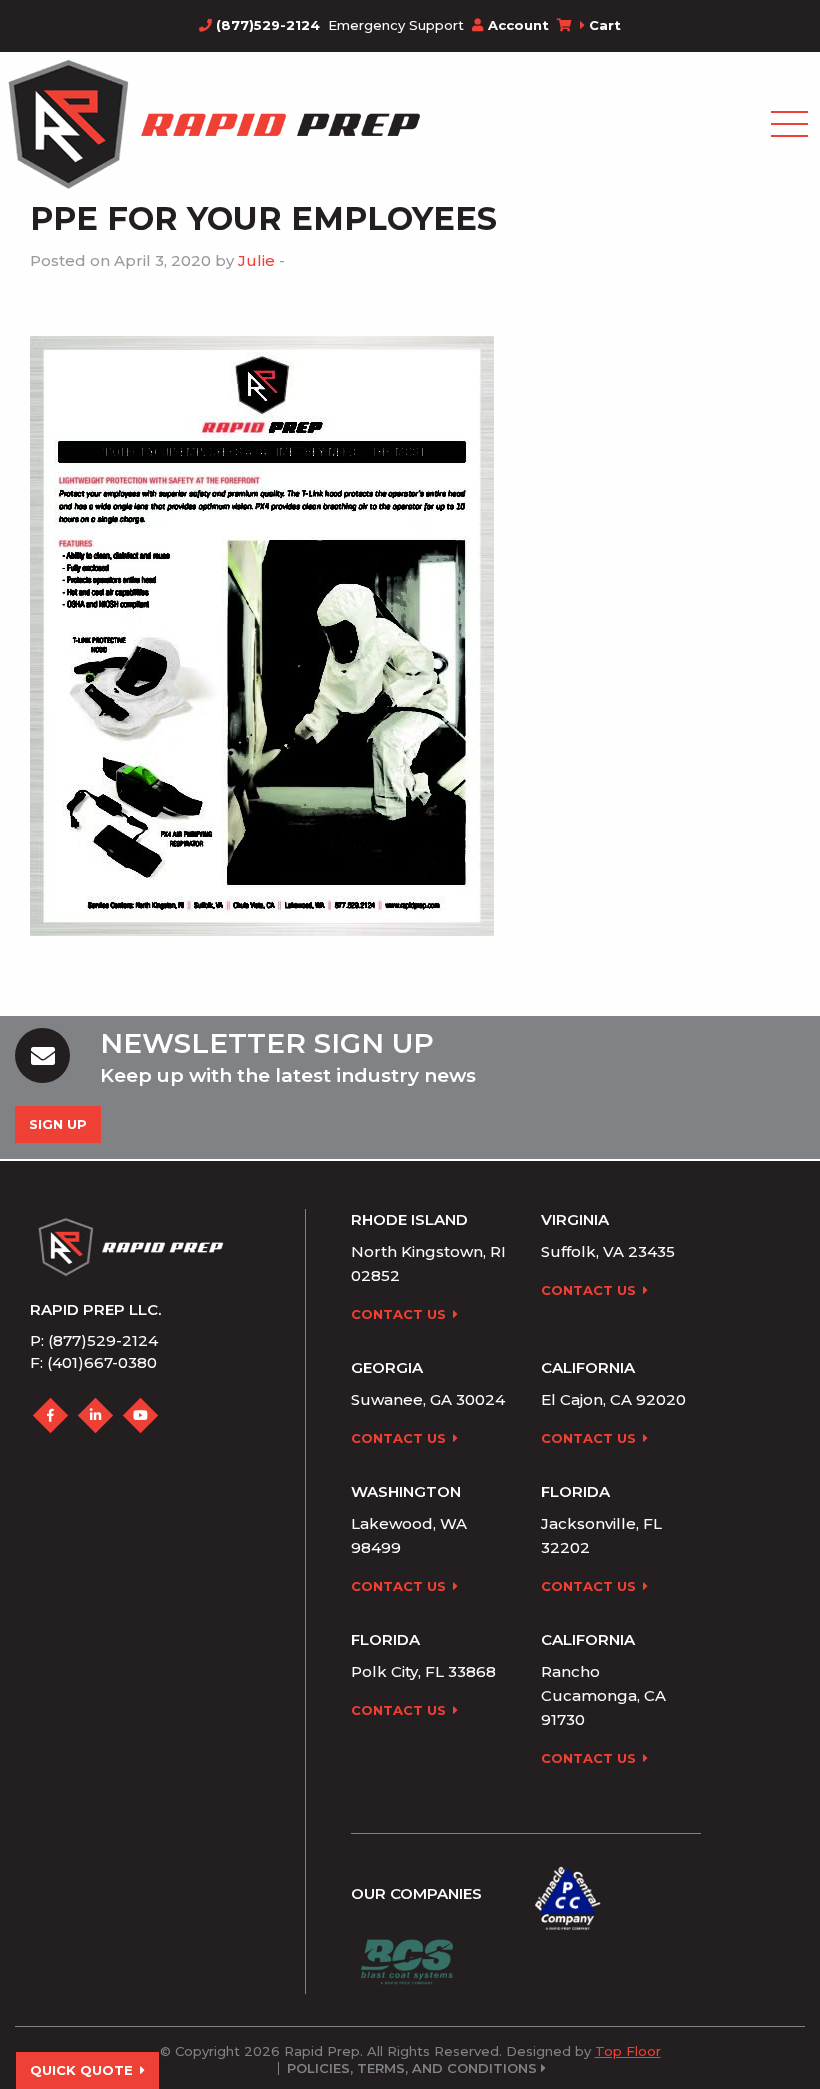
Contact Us (398, 1314)
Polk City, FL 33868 (423, 1671)
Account (518, 25)
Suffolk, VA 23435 (608, 1251)
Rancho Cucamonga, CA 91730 (603, 1695)
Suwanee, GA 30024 (428, 1399)
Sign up (58, 1124)
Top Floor (628, 2051)
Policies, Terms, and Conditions (412, 2068)
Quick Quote (81, 2070)
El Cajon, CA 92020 (613, 1399)
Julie (256, 260)
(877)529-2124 (266, 25)
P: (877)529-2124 (94, 1340)
